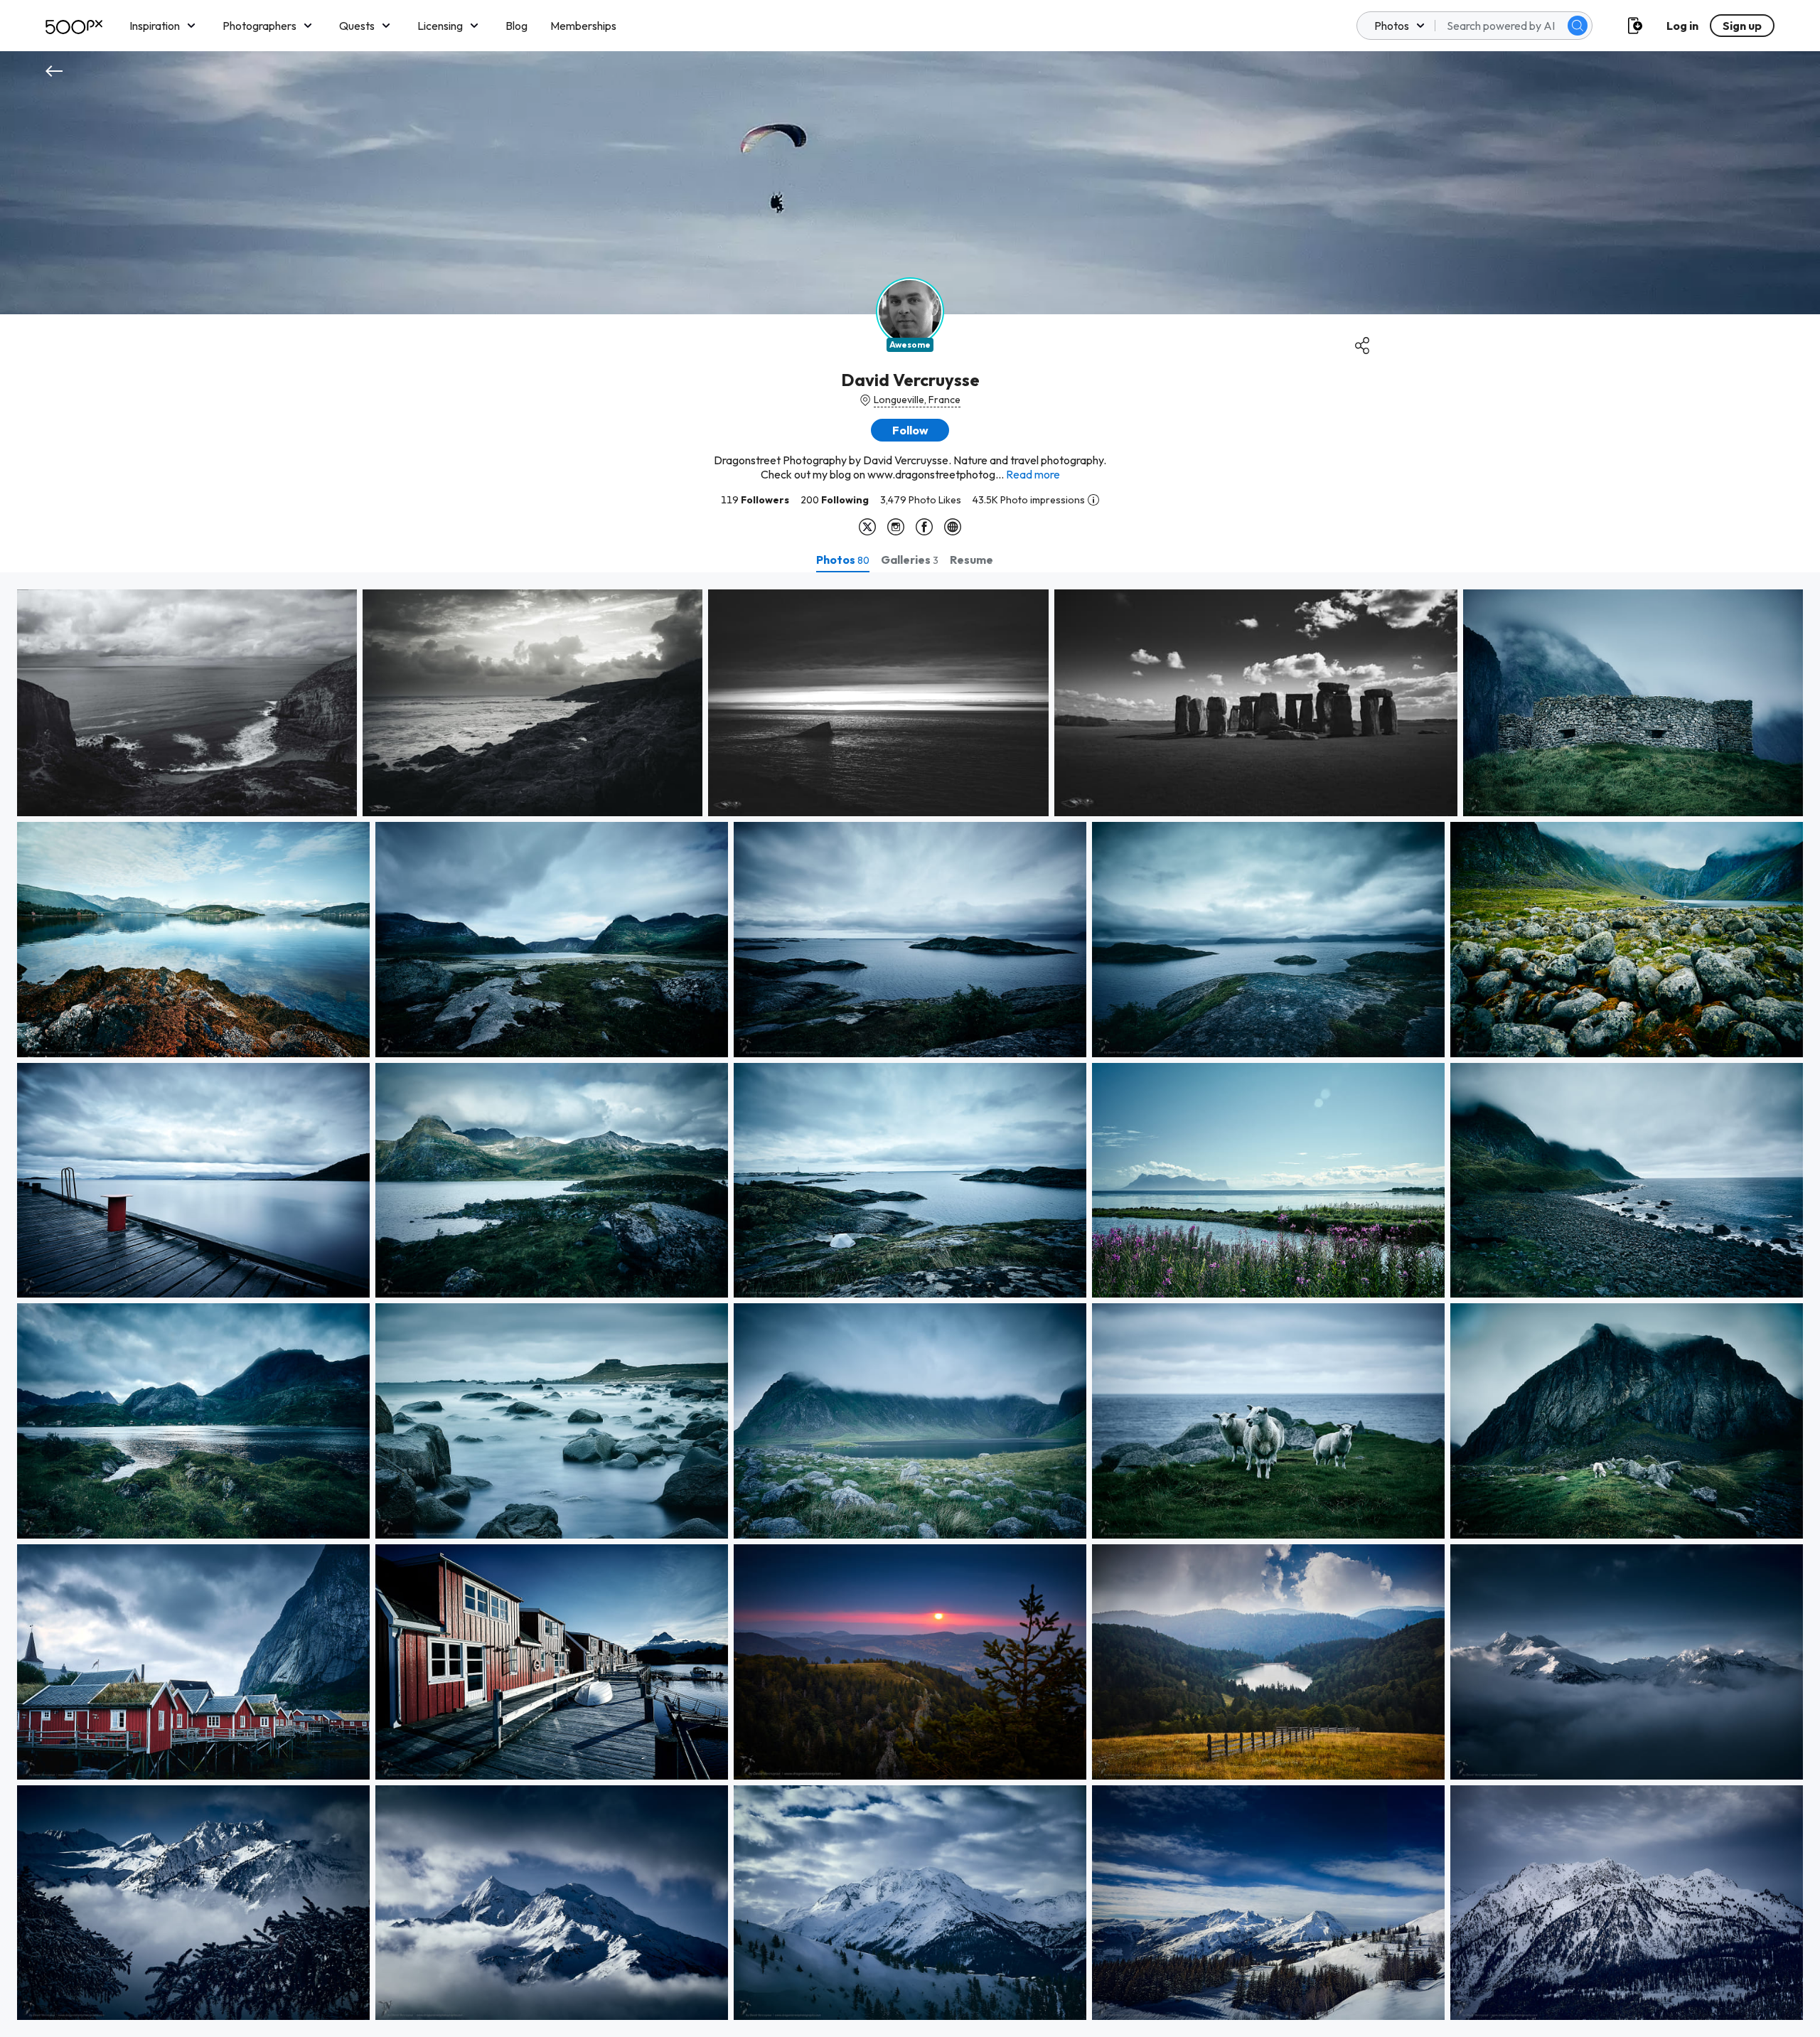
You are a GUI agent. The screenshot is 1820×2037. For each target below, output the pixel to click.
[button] (1578, 26)
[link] (187, 703)
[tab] (843, 560)
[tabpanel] (910, 1305)
